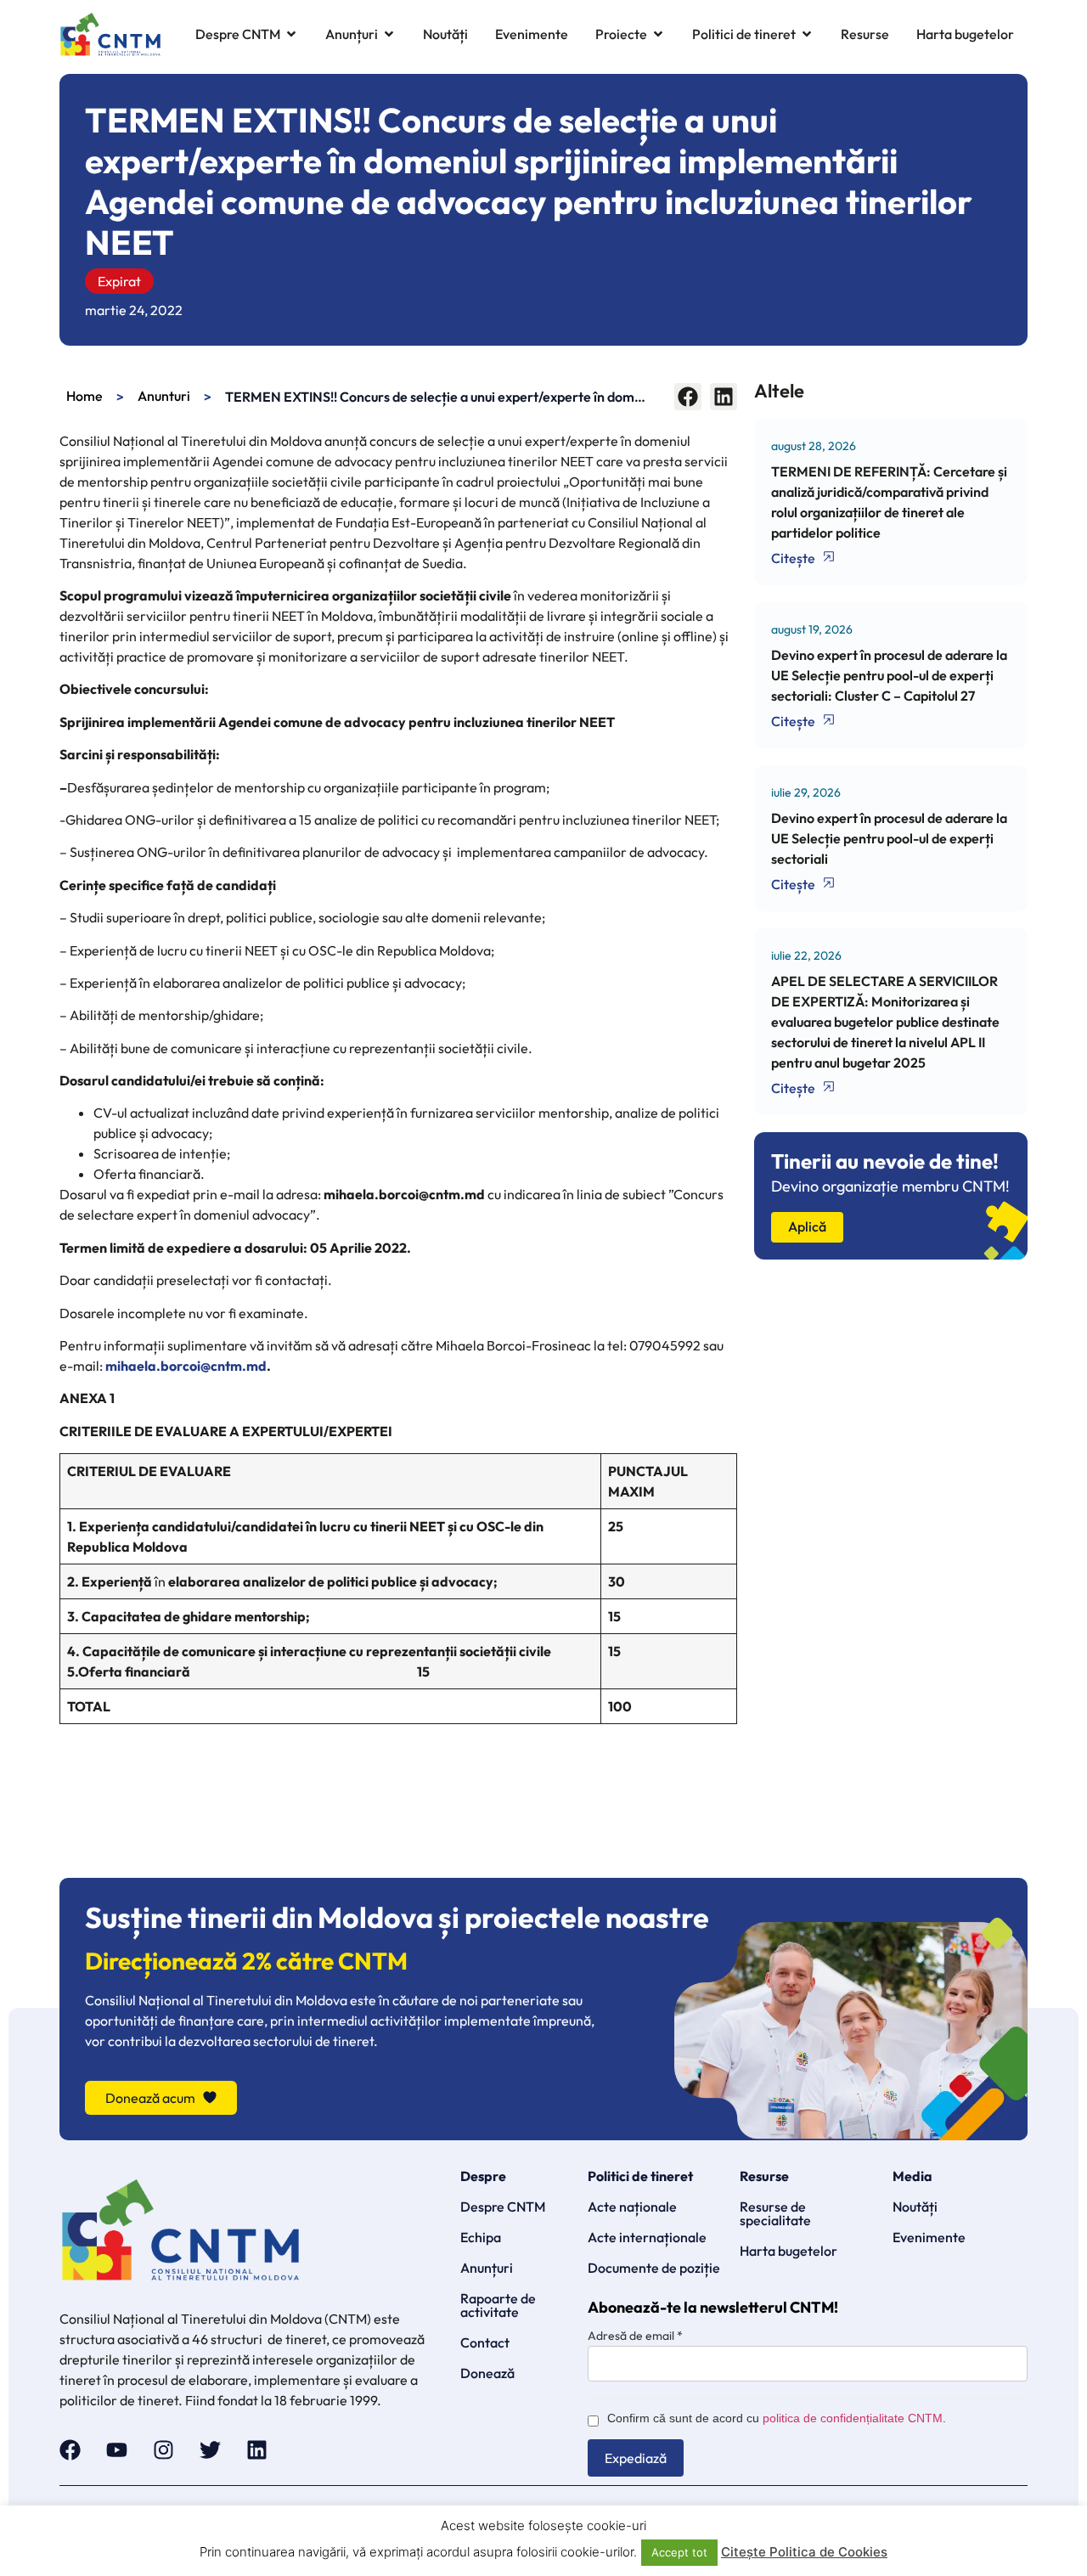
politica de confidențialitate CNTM (853, 2418)
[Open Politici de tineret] (807, 34)
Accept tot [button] (679, 2552)
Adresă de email (635, 2336)
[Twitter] (210, 2450)
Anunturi (164, 396)
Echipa (481, 2237)
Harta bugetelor (788, 2251)
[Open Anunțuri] (389, 34)
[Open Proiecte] (658, 34)
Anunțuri (487, 2268)
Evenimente (929, 2237)
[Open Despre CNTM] (291, 34)
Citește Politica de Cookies (804, 2552)
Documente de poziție (654, 2268)
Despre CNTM (503, 2207)
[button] (688, 397)
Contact (485, 2342)
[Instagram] (163, 2450)
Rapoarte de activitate (498, 2305)
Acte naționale (632, 2207)
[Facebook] (70, 2450)
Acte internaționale (647, 2237)
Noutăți (915, 2207)
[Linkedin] (257, 2450)
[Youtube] (117, 2450)
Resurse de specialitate (775, 2213)
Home (84, 396)
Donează (487, 2373)
